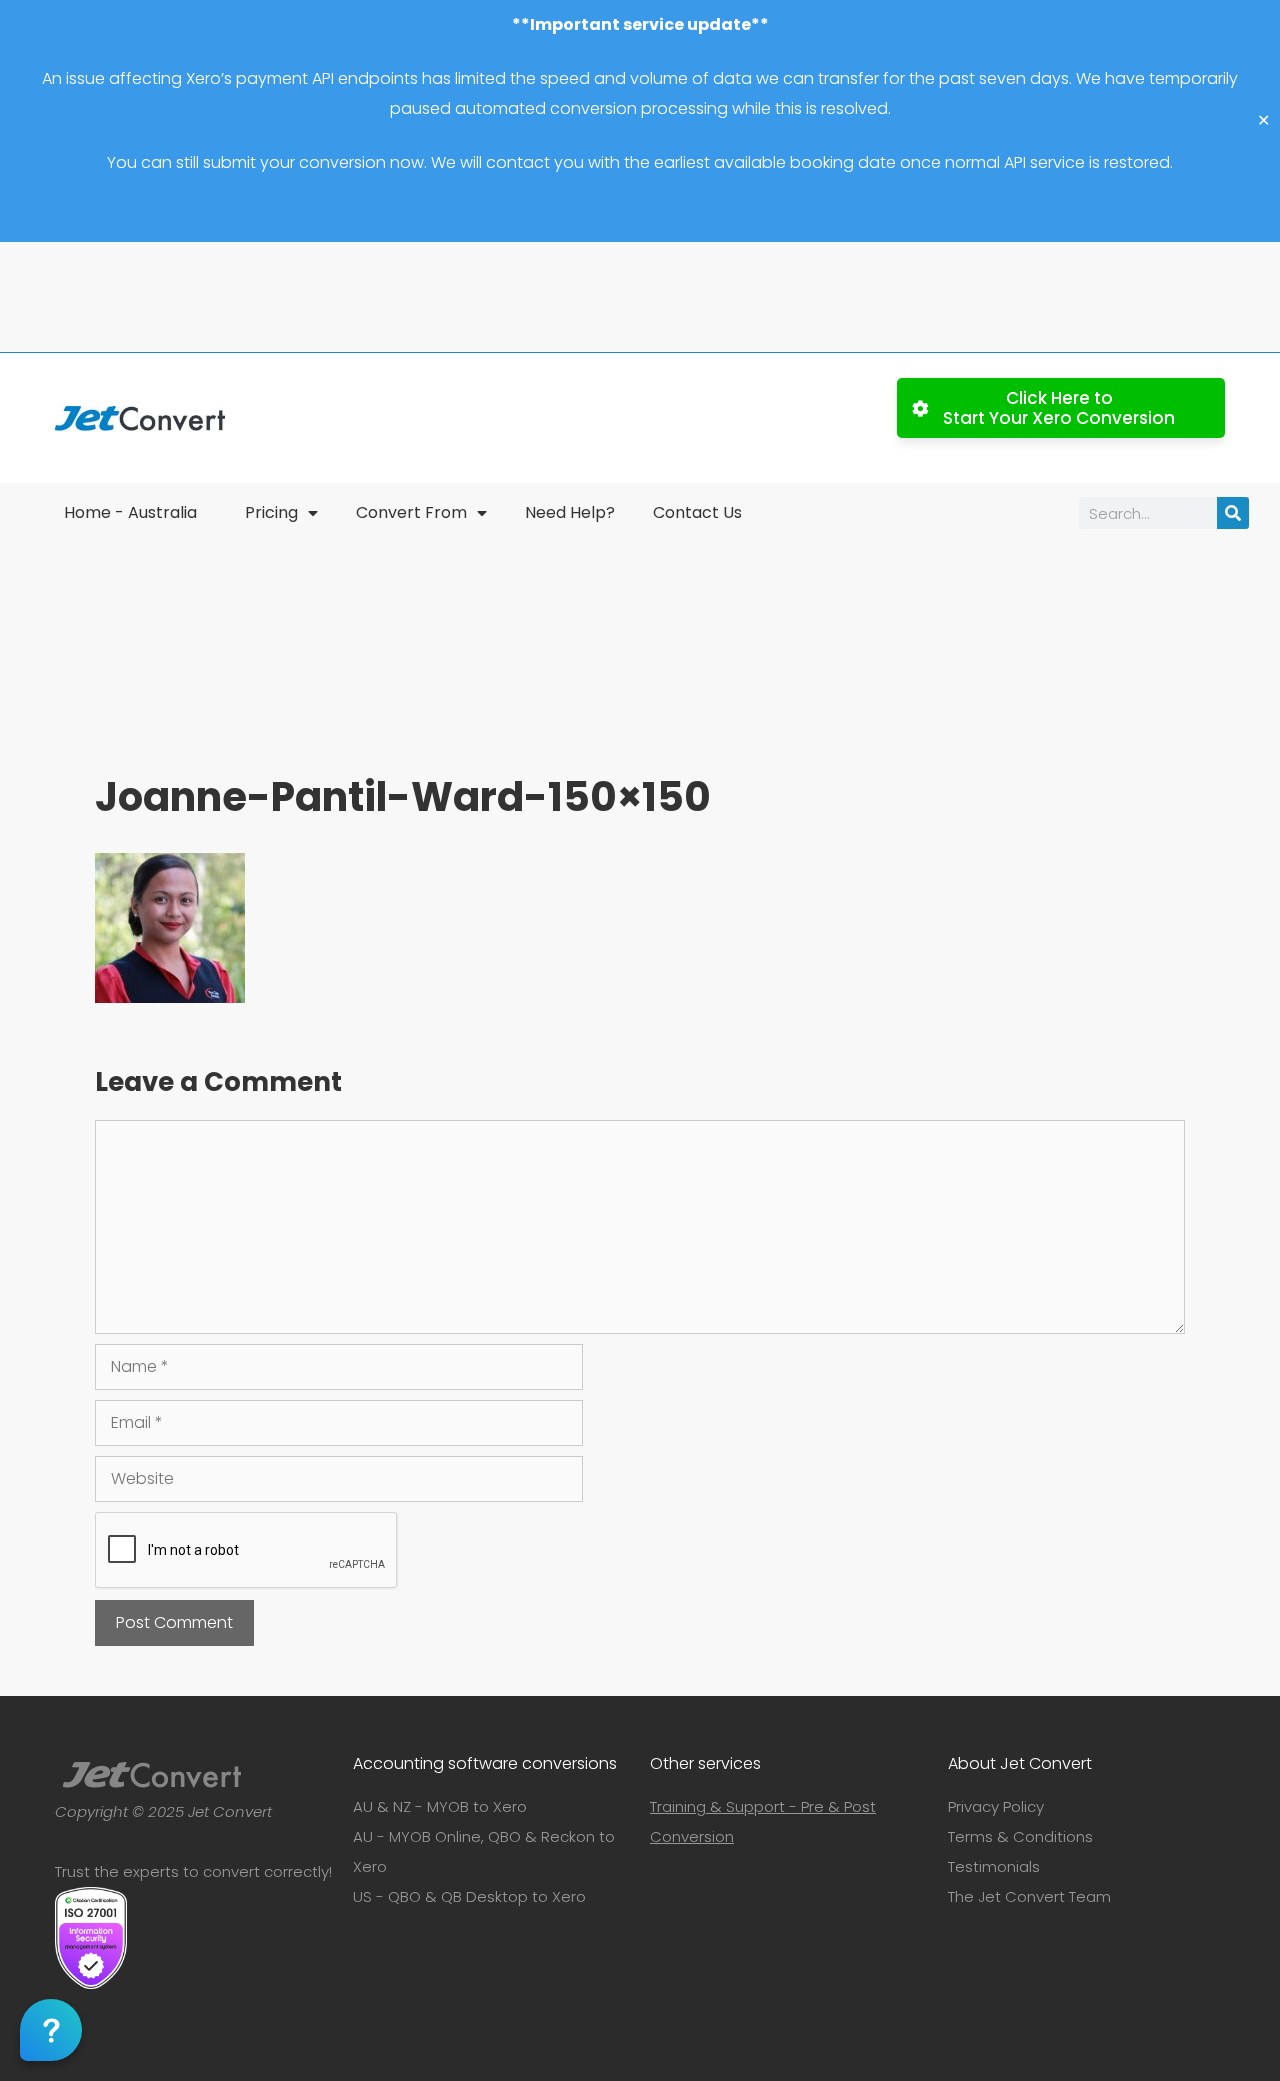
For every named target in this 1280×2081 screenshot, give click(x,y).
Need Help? (570, 512)
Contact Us (697, 512)
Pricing (271, 512)
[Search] (1233, 513)
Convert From (411, 512)
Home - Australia (130, 512)
